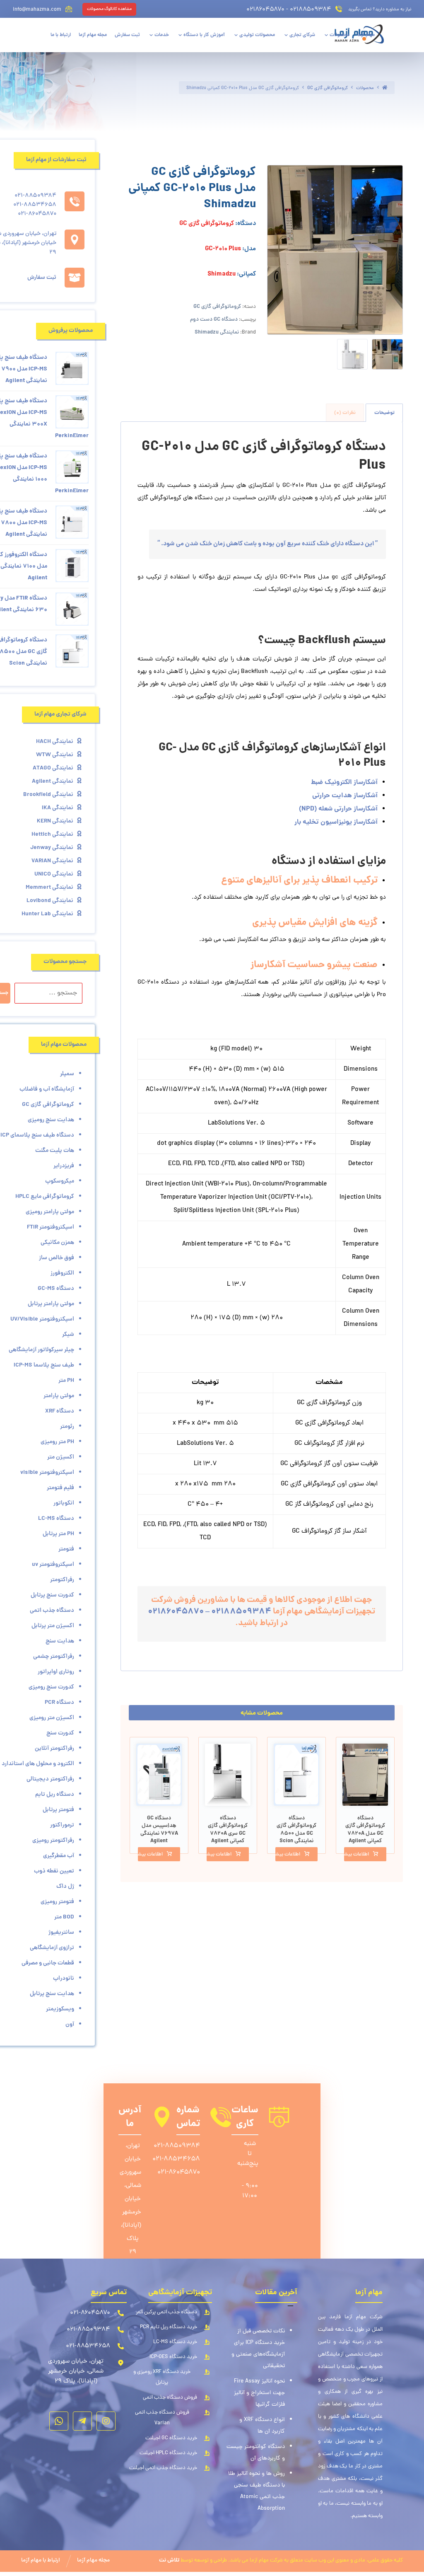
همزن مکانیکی (57, 1243)
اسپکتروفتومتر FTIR (51, 1227)
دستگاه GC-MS (56, 1289)
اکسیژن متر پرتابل (53, 1626)
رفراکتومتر (62, 1580)
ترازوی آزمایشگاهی (52, 1948)
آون (70, 2025)
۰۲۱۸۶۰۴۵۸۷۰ (176, 1612)
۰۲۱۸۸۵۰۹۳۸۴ (241, 1612)
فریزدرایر (64, 1166)
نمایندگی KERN (55, 821)
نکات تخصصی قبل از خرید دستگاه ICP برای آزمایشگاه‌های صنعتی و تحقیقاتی (258, 2349)
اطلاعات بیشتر (357, 1855)
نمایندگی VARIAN (52, 861)
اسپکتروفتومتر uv (53, 1565)
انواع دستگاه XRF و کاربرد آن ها (262, 2426)
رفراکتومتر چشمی (54, 1657)
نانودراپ (64, 1979)
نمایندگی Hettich (52, 834)
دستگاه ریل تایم (55, 1795)
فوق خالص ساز (57, 1258)
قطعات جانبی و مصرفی (48, 1963)
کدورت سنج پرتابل (52, 1595)
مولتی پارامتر (59, 1396)
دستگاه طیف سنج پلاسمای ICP (37, 1135)
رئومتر (67, 1427)
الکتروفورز (62, 1273)
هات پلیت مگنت (55, 1151)
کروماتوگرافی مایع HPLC (45, 1197)
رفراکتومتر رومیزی (53, 1841)
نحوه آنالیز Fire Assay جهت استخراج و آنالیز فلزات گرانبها (259, 2393)
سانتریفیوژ (61, 1933)
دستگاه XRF (60, 1411)
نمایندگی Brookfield (48, 795)
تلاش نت (169, 2560)
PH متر (66, 1381)
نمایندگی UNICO (54, 874)
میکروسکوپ (60, 1181)
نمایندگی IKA (58, 808)
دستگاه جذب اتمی (52, 1611)
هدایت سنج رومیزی (51, 1120)
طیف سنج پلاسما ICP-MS (44, 1365)
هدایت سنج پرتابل (52, 1994)
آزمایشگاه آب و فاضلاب (47, 1089)
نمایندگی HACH (55, 742)
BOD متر (64, 1917)
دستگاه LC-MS (56, 1519)
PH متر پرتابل (58, 1534)
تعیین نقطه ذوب (54, 1871)
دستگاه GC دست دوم (214, 320)
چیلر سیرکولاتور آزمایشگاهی (41, 1350)
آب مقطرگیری (59, 1856)
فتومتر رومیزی (57, 1902)
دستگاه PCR (59, 1703)
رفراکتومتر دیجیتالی (50, 1779)
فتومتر (66, 1549)
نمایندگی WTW (55, 755)
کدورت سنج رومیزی (51, 1687)
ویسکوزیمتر (60, 2009)
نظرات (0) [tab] (345, 413)
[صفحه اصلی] (385, 88)
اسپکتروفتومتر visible (47, 1473)
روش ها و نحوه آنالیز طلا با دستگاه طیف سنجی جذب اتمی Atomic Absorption (257, 2491)
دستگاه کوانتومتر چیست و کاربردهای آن (256, 2453)
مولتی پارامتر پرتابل (51, 1304)
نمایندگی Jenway (52, 848)
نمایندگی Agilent (53, 781)
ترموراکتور (62, 1825)
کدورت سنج (60, 1733)
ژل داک (65, 1887)
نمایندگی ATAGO (53, 768)
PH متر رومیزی (57, 1442)
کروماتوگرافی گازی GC (217, 307)
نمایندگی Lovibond (50, 901)
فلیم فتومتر (60, 1488)
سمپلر (67, 1074)
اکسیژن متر (61, 1457)
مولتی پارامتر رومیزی (50, 1212)
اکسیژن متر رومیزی (52, 1718)
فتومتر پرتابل (58, 1810)
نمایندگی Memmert (49, 888)
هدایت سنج (60, 1641)
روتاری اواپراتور (56, 1672)
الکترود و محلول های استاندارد (38, 1764)
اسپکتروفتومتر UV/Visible (42, 1319)
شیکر (68, 1335)
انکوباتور (64, 1503)
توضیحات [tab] (384, 413)
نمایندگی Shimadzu (217, 333)
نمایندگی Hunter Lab (47, 914)
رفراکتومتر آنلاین (54, 1749)
